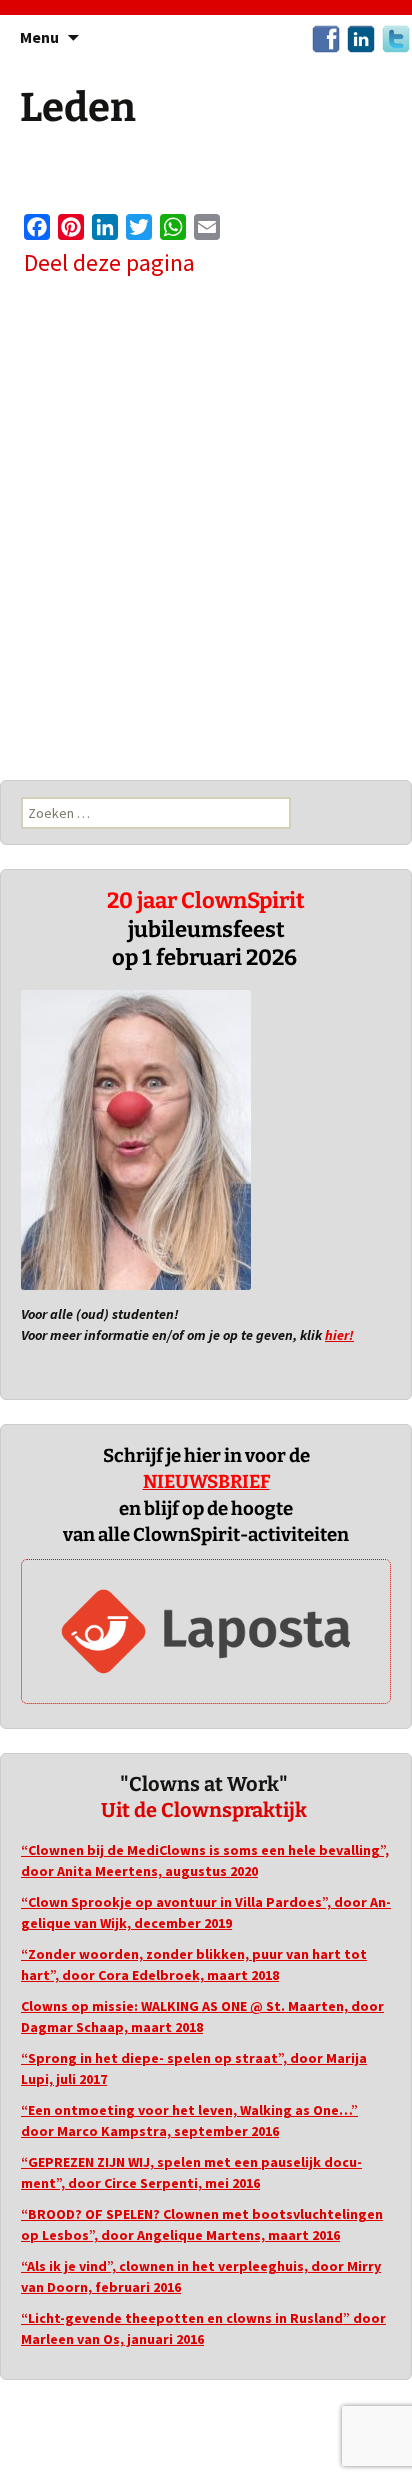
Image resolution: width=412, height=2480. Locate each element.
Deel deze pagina (109, 264)
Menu (39, 37)
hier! (339, 1335)
